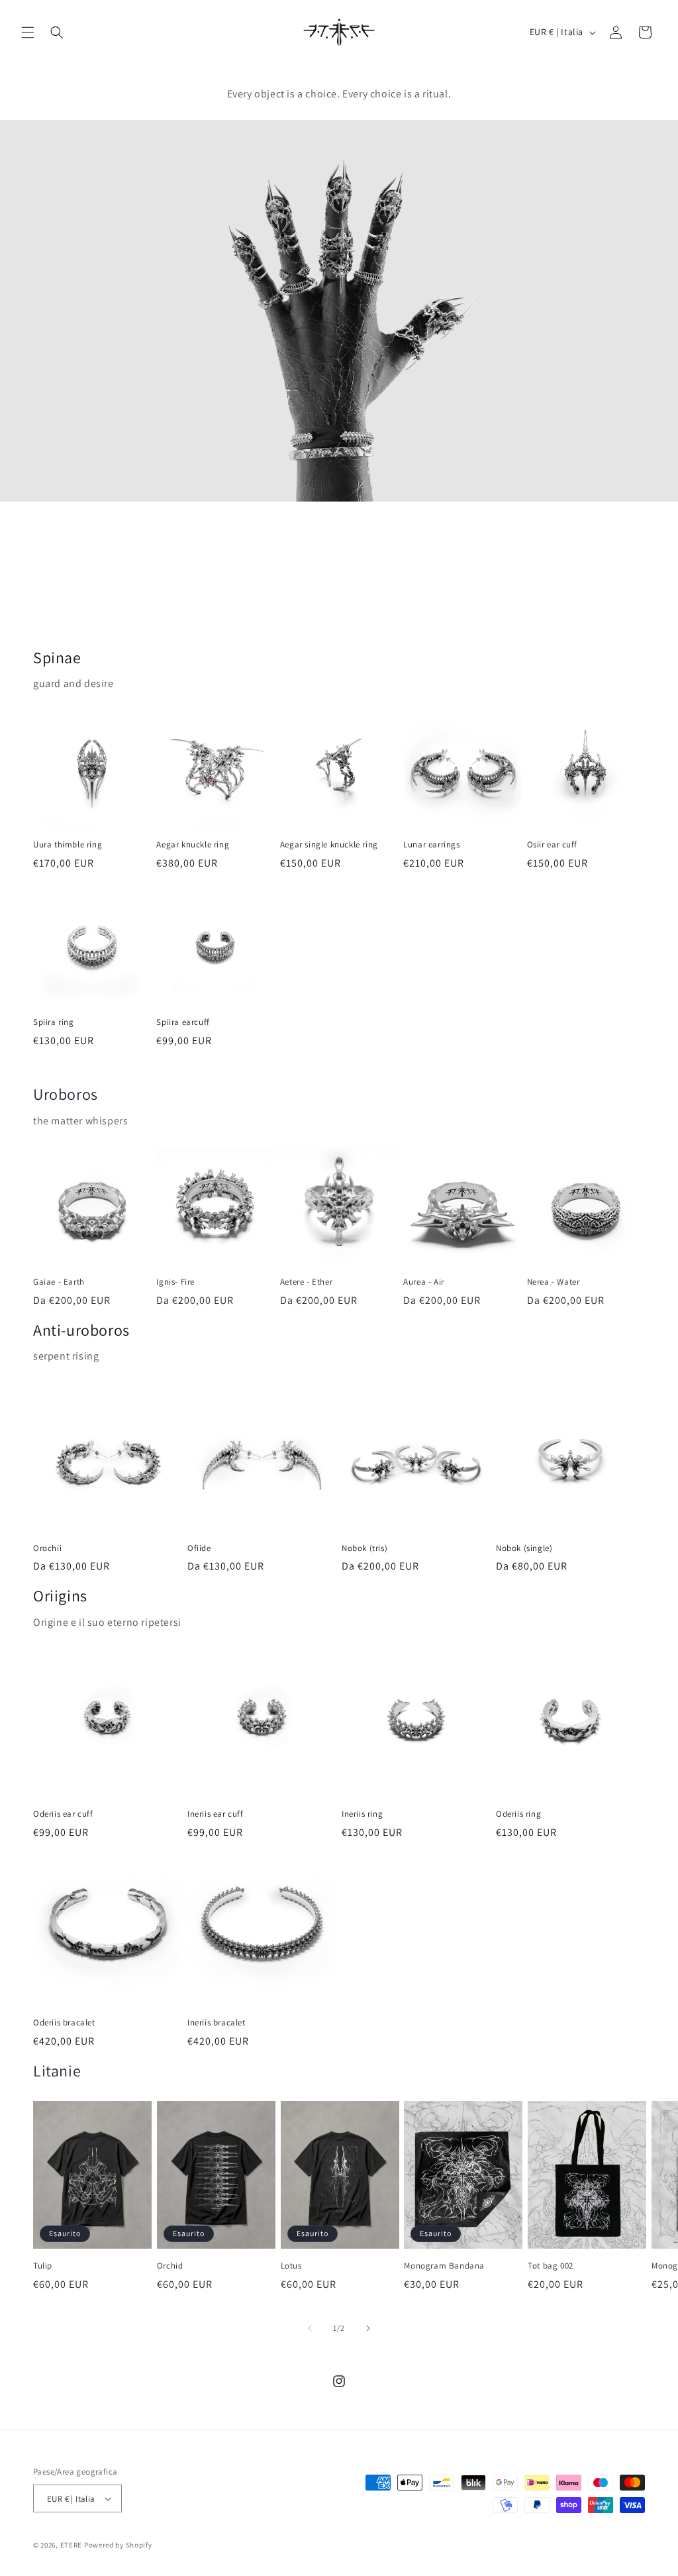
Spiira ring (54, 1022)
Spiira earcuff (183, 1022)
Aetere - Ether (306, 1282)
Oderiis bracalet (64, 2023)
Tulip (43, 2266)
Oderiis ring (518, 1814)
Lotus (291, 2266)
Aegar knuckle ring (193, 845)
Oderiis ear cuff (63, 1814)
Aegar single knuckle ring (329, 845)
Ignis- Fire (175, 1282)
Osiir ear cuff (552, 845)
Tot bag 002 (551, 2266)
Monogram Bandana (444, 2266)
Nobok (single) (524, 1548)
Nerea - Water (554, 1282)
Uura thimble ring (68, 845)
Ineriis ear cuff (216, 1814)
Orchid (170, 2266)
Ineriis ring (362, 1814)
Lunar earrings (431, 845)
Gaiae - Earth (59, 1282)
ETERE (72, 2545)
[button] (28, 32)
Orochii (47, 1548)
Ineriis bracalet (217, 2023)
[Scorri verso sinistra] (310, 2328)
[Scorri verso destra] (368, 2328)
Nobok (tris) (364, 1548)
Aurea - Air (424, 1282)
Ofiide (199, 1548)
